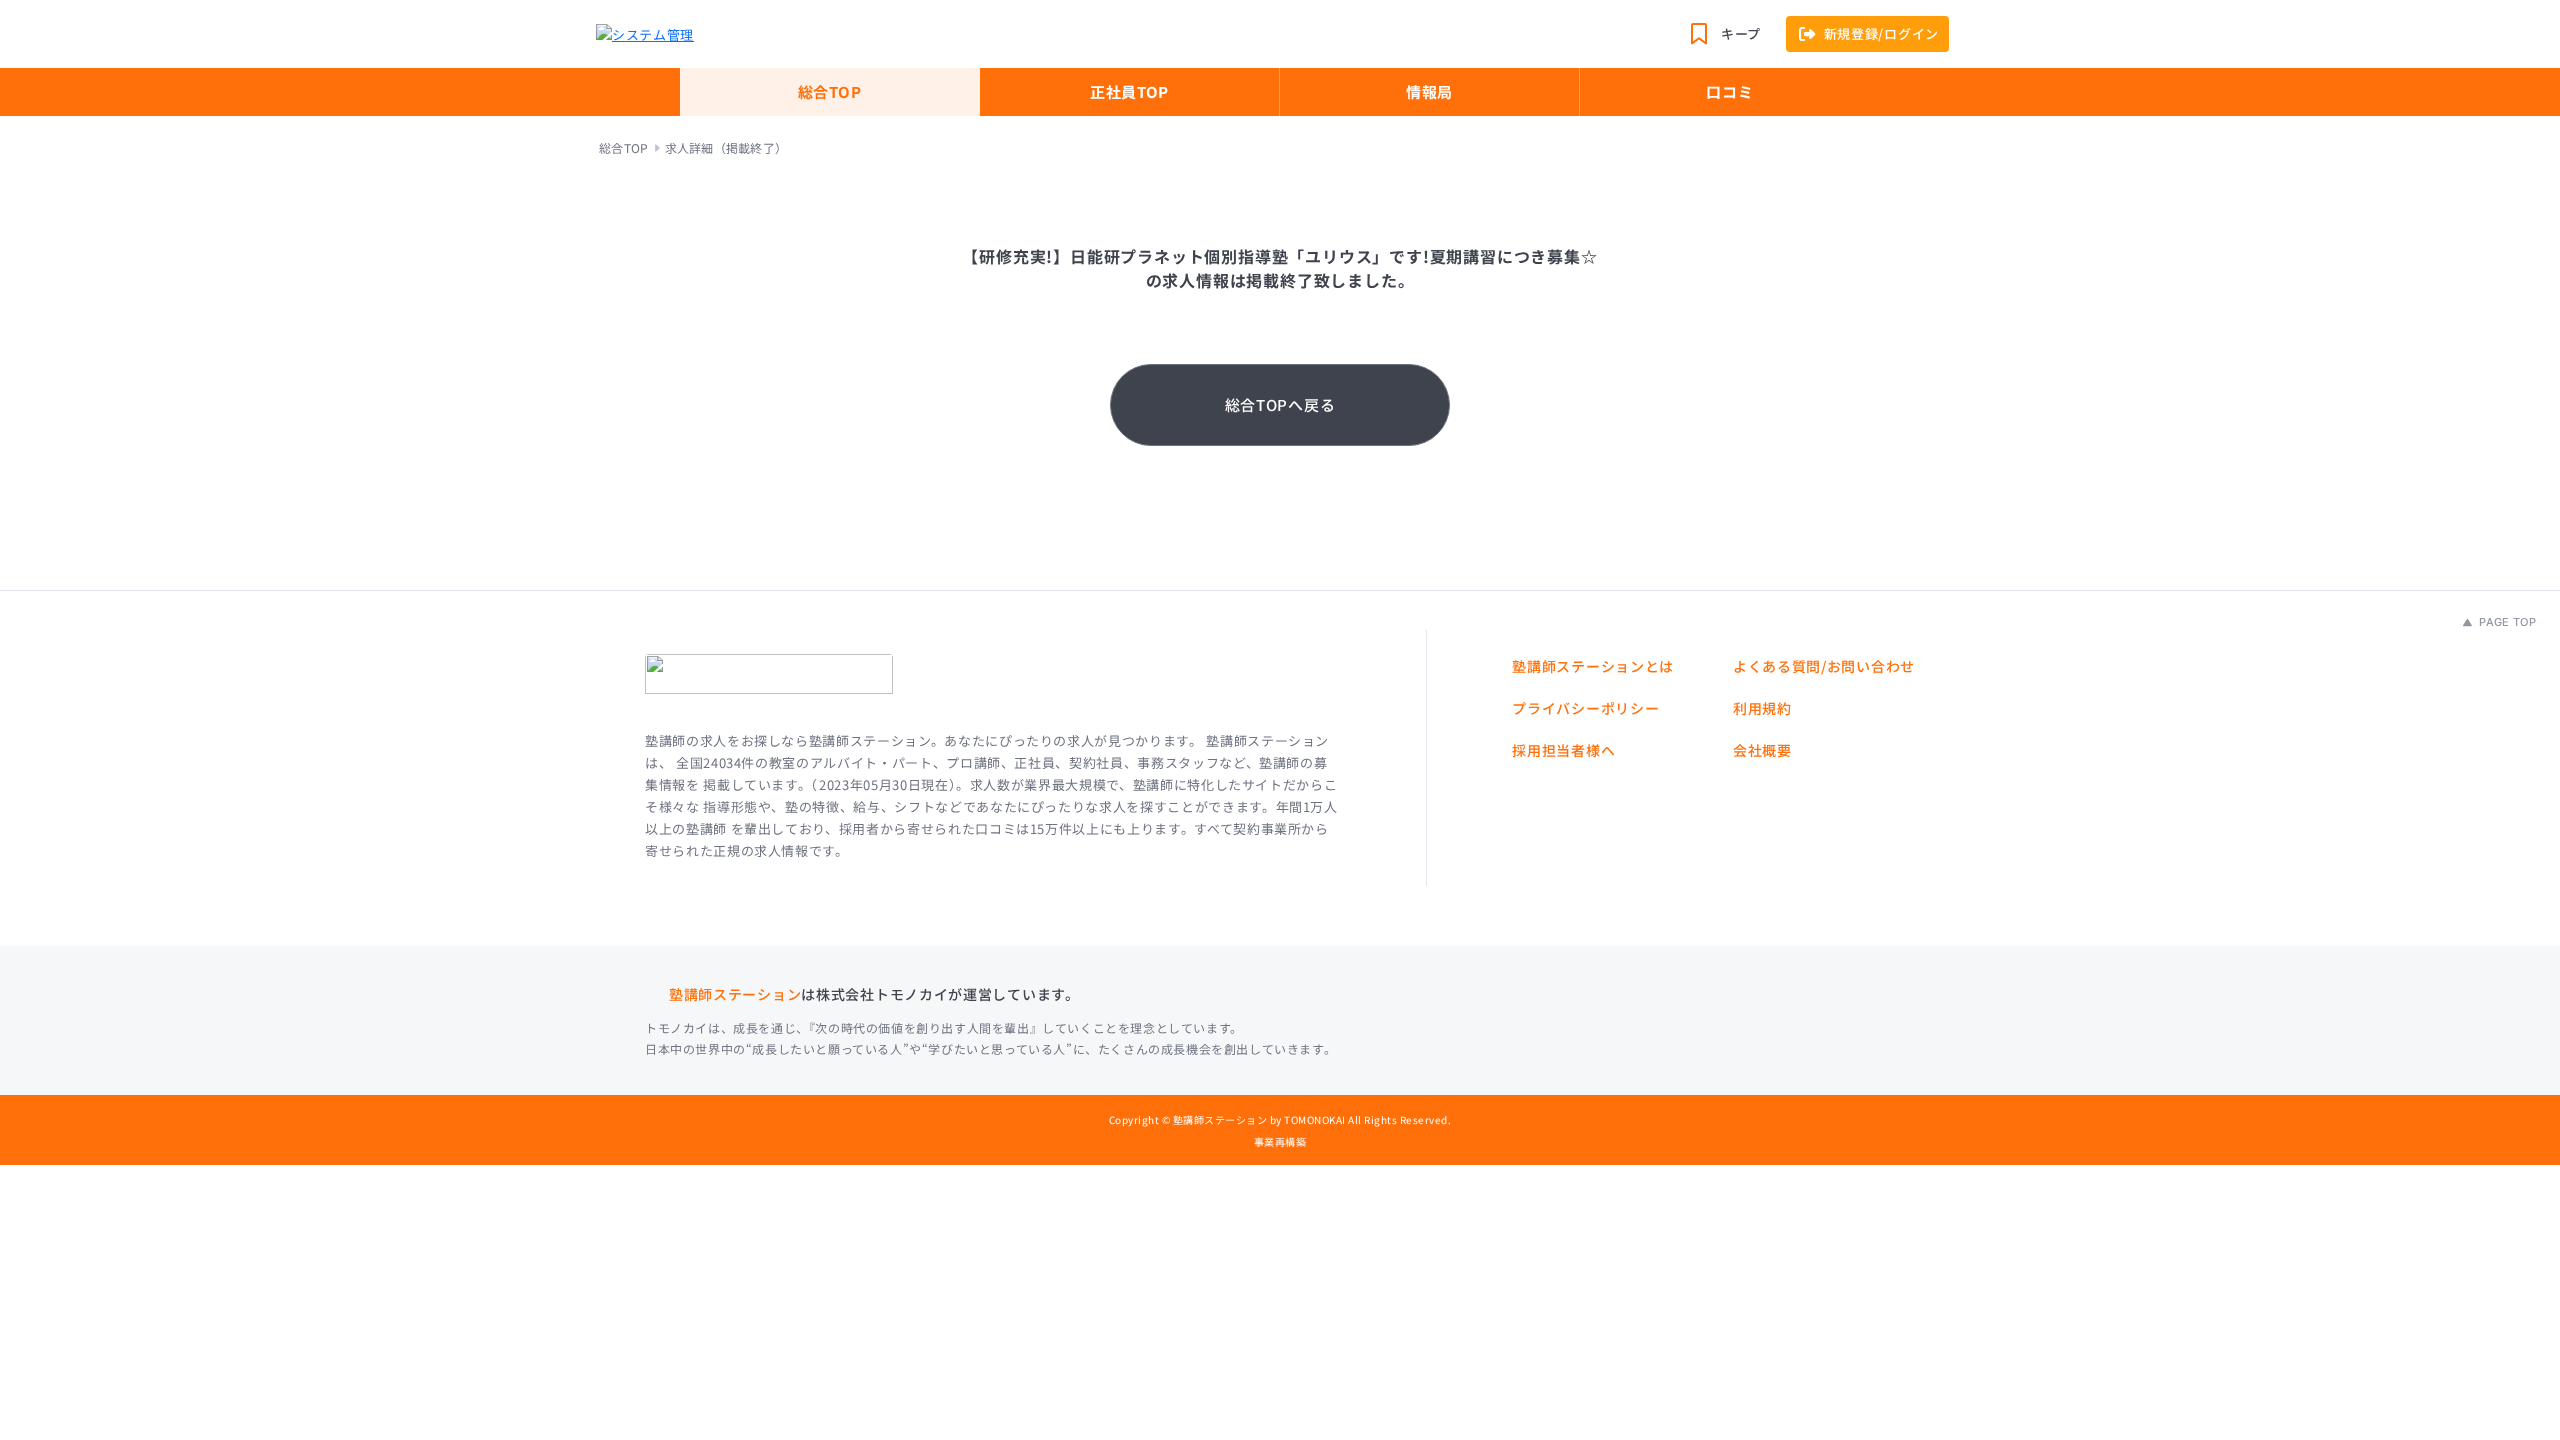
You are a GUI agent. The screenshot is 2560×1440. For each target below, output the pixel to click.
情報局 (1429, 91)
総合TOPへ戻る (1280, 404)
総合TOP (830, 91)
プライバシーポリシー (1585, 708)
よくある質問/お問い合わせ (1824, 666)
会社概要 (1762, 750)
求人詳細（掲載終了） (726, 148)
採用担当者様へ (1563, 750)
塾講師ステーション (735, 994)
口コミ (1729, 91)
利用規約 (1762, 708)
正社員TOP (1129, 91)
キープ (1741, 33)
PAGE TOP (2506, 622)
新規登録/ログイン (1881, 33)
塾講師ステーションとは (1593, 666)
